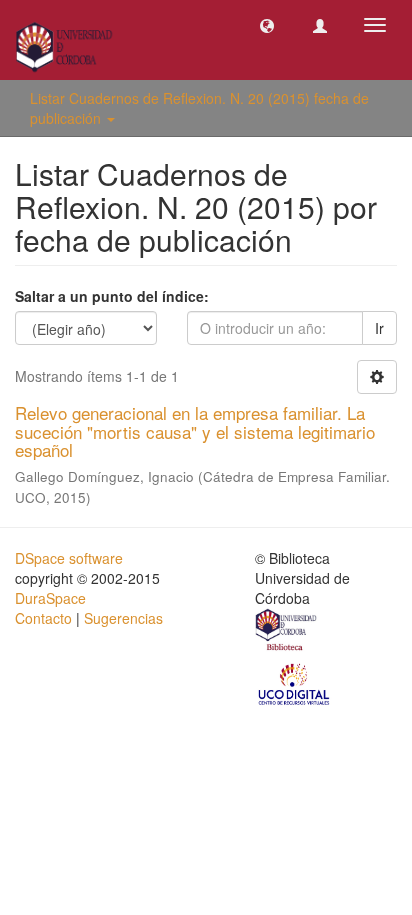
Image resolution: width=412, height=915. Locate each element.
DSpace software (69, 558)
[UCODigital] (295, 683)
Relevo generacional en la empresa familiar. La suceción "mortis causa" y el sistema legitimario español (195, 431)
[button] (267, 25)
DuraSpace (50, 598)
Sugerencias (123, 618)
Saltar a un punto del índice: (112, 296)
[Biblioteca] (287, 632)
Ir (379, 328)
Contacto (43, 618)
